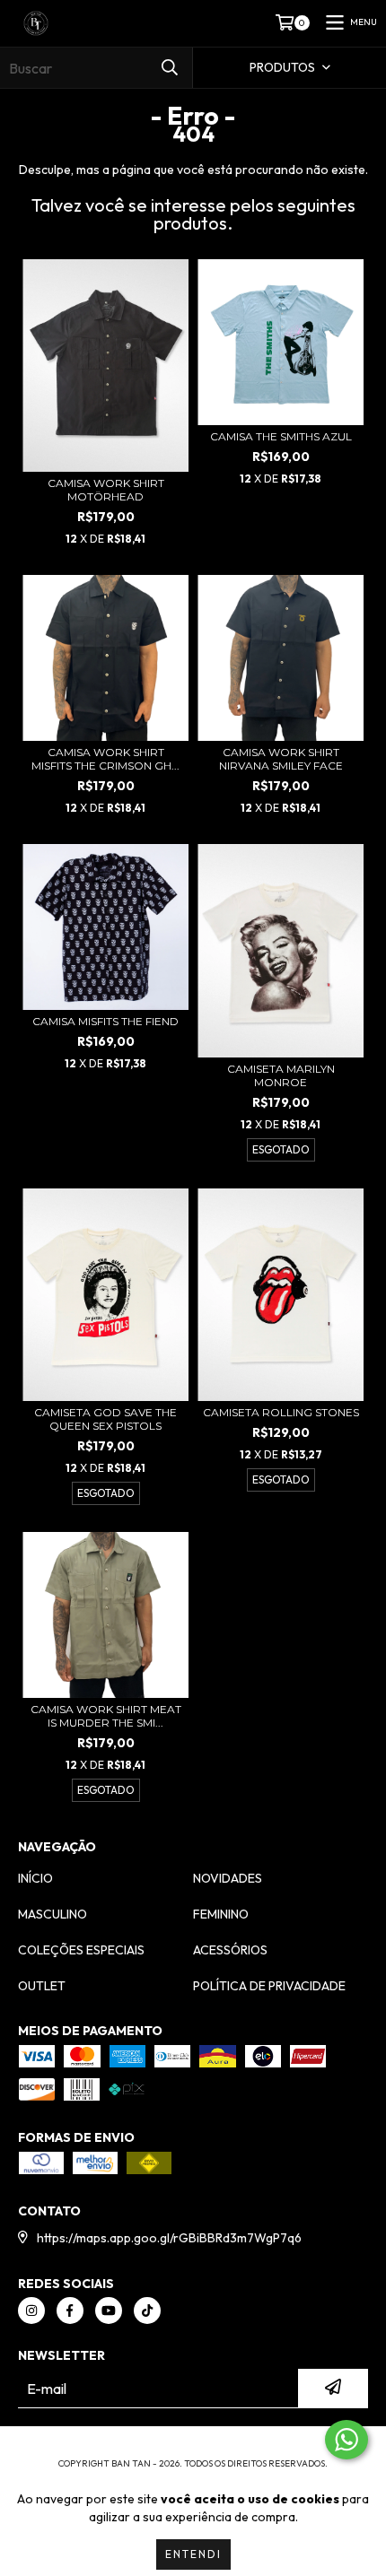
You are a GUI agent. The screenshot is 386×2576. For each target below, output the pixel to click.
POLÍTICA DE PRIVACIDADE (269, 1986)
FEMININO (221, 1914)
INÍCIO (35, 1878)
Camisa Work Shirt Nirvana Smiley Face (281, 759)
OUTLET (42, 1986)
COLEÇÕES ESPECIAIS (81, 1950)
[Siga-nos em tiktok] (147, 2311)
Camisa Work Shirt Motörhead (106, 490)
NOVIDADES (228, 1878)
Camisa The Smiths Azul (281, 436)
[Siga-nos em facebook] (70, 2311)
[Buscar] (170, 68)
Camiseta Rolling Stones (281, 1412)
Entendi (193, 2554)
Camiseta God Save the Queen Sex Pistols (105, 1419)
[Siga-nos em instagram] (31, 2311)
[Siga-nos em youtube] (109, 2311)
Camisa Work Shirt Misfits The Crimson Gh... (105, 759)
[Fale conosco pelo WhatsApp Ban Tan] (347, 2440)
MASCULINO (53, 1914)
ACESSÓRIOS (230, 1950)
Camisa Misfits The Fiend (105, 1021)
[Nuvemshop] (193, 2445)
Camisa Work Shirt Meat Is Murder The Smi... (106, 1716)
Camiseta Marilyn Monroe (281, 1075)
